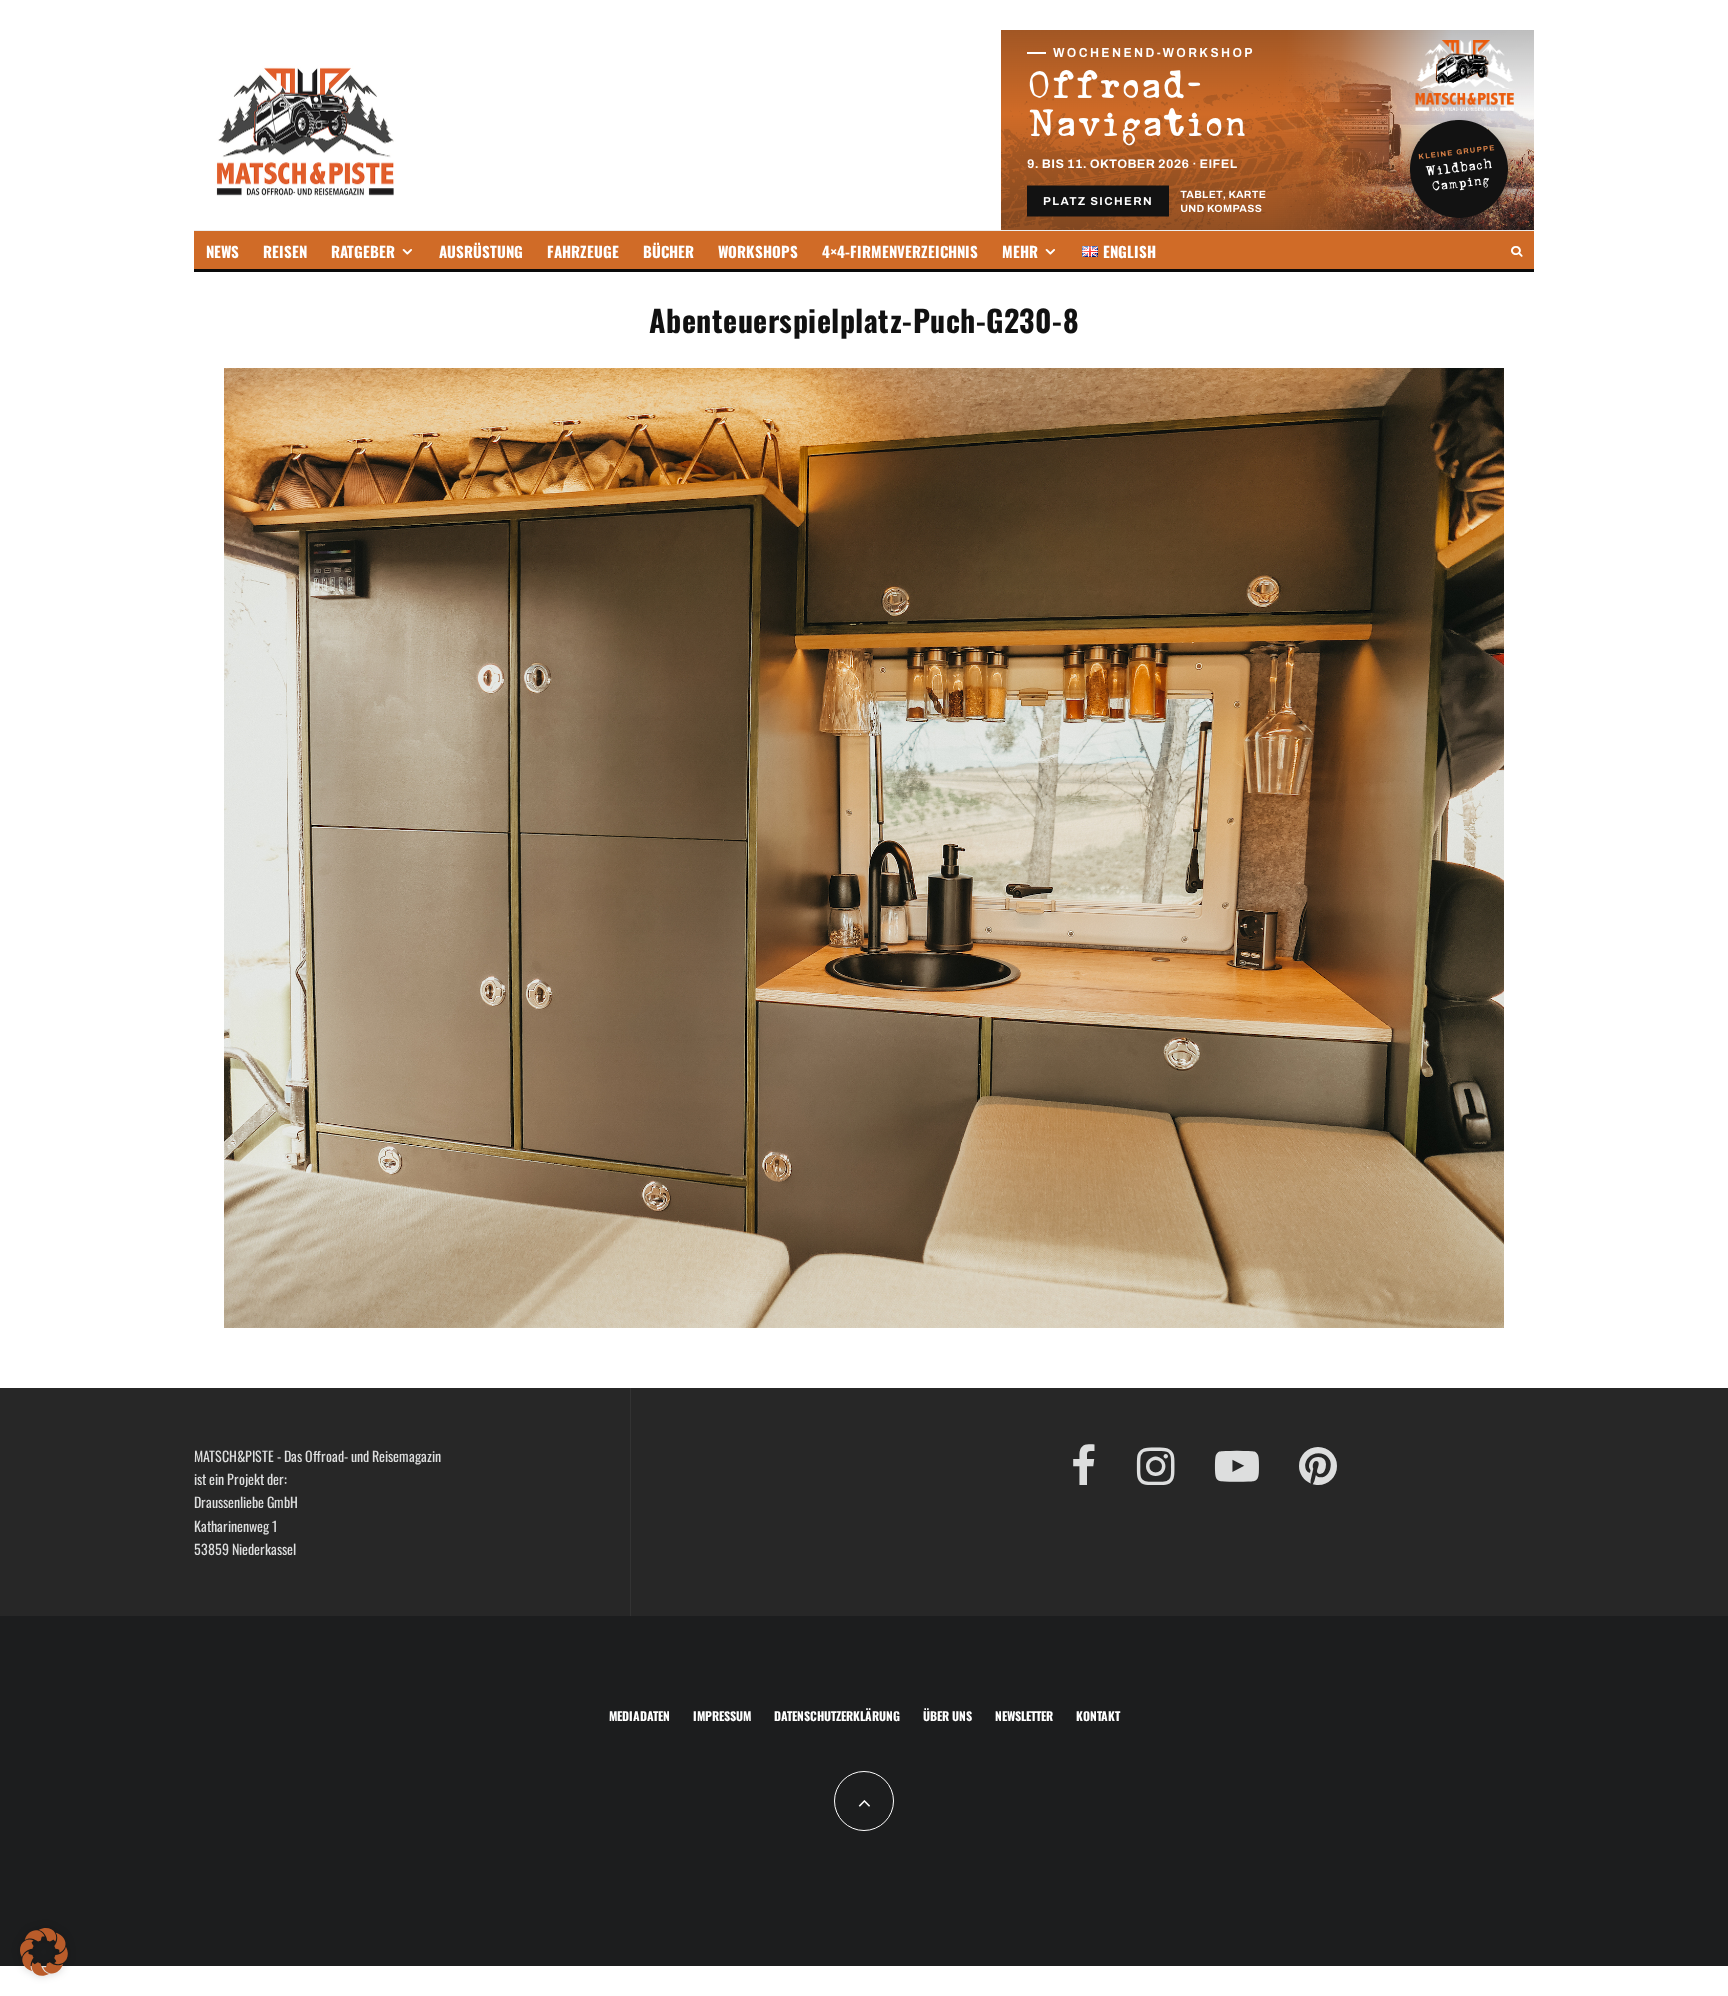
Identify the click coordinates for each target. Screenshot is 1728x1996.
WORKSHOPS (758, 251)
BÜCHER (668, 251)
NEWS (222, 251)
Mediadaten (639, 1715)
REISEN (285, 251)
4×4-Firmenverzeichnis (900, 251)
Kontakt (1098, 1715)
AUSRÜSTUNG (481, 251)
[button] (44, 1952)
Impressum (722, 1715)
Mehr (1020, 251)
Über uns (947, 1715)
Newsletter (1024, 1715)
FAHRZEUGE (583, 251)
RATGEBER (363, 251)
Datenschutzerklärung (837, 1715)
